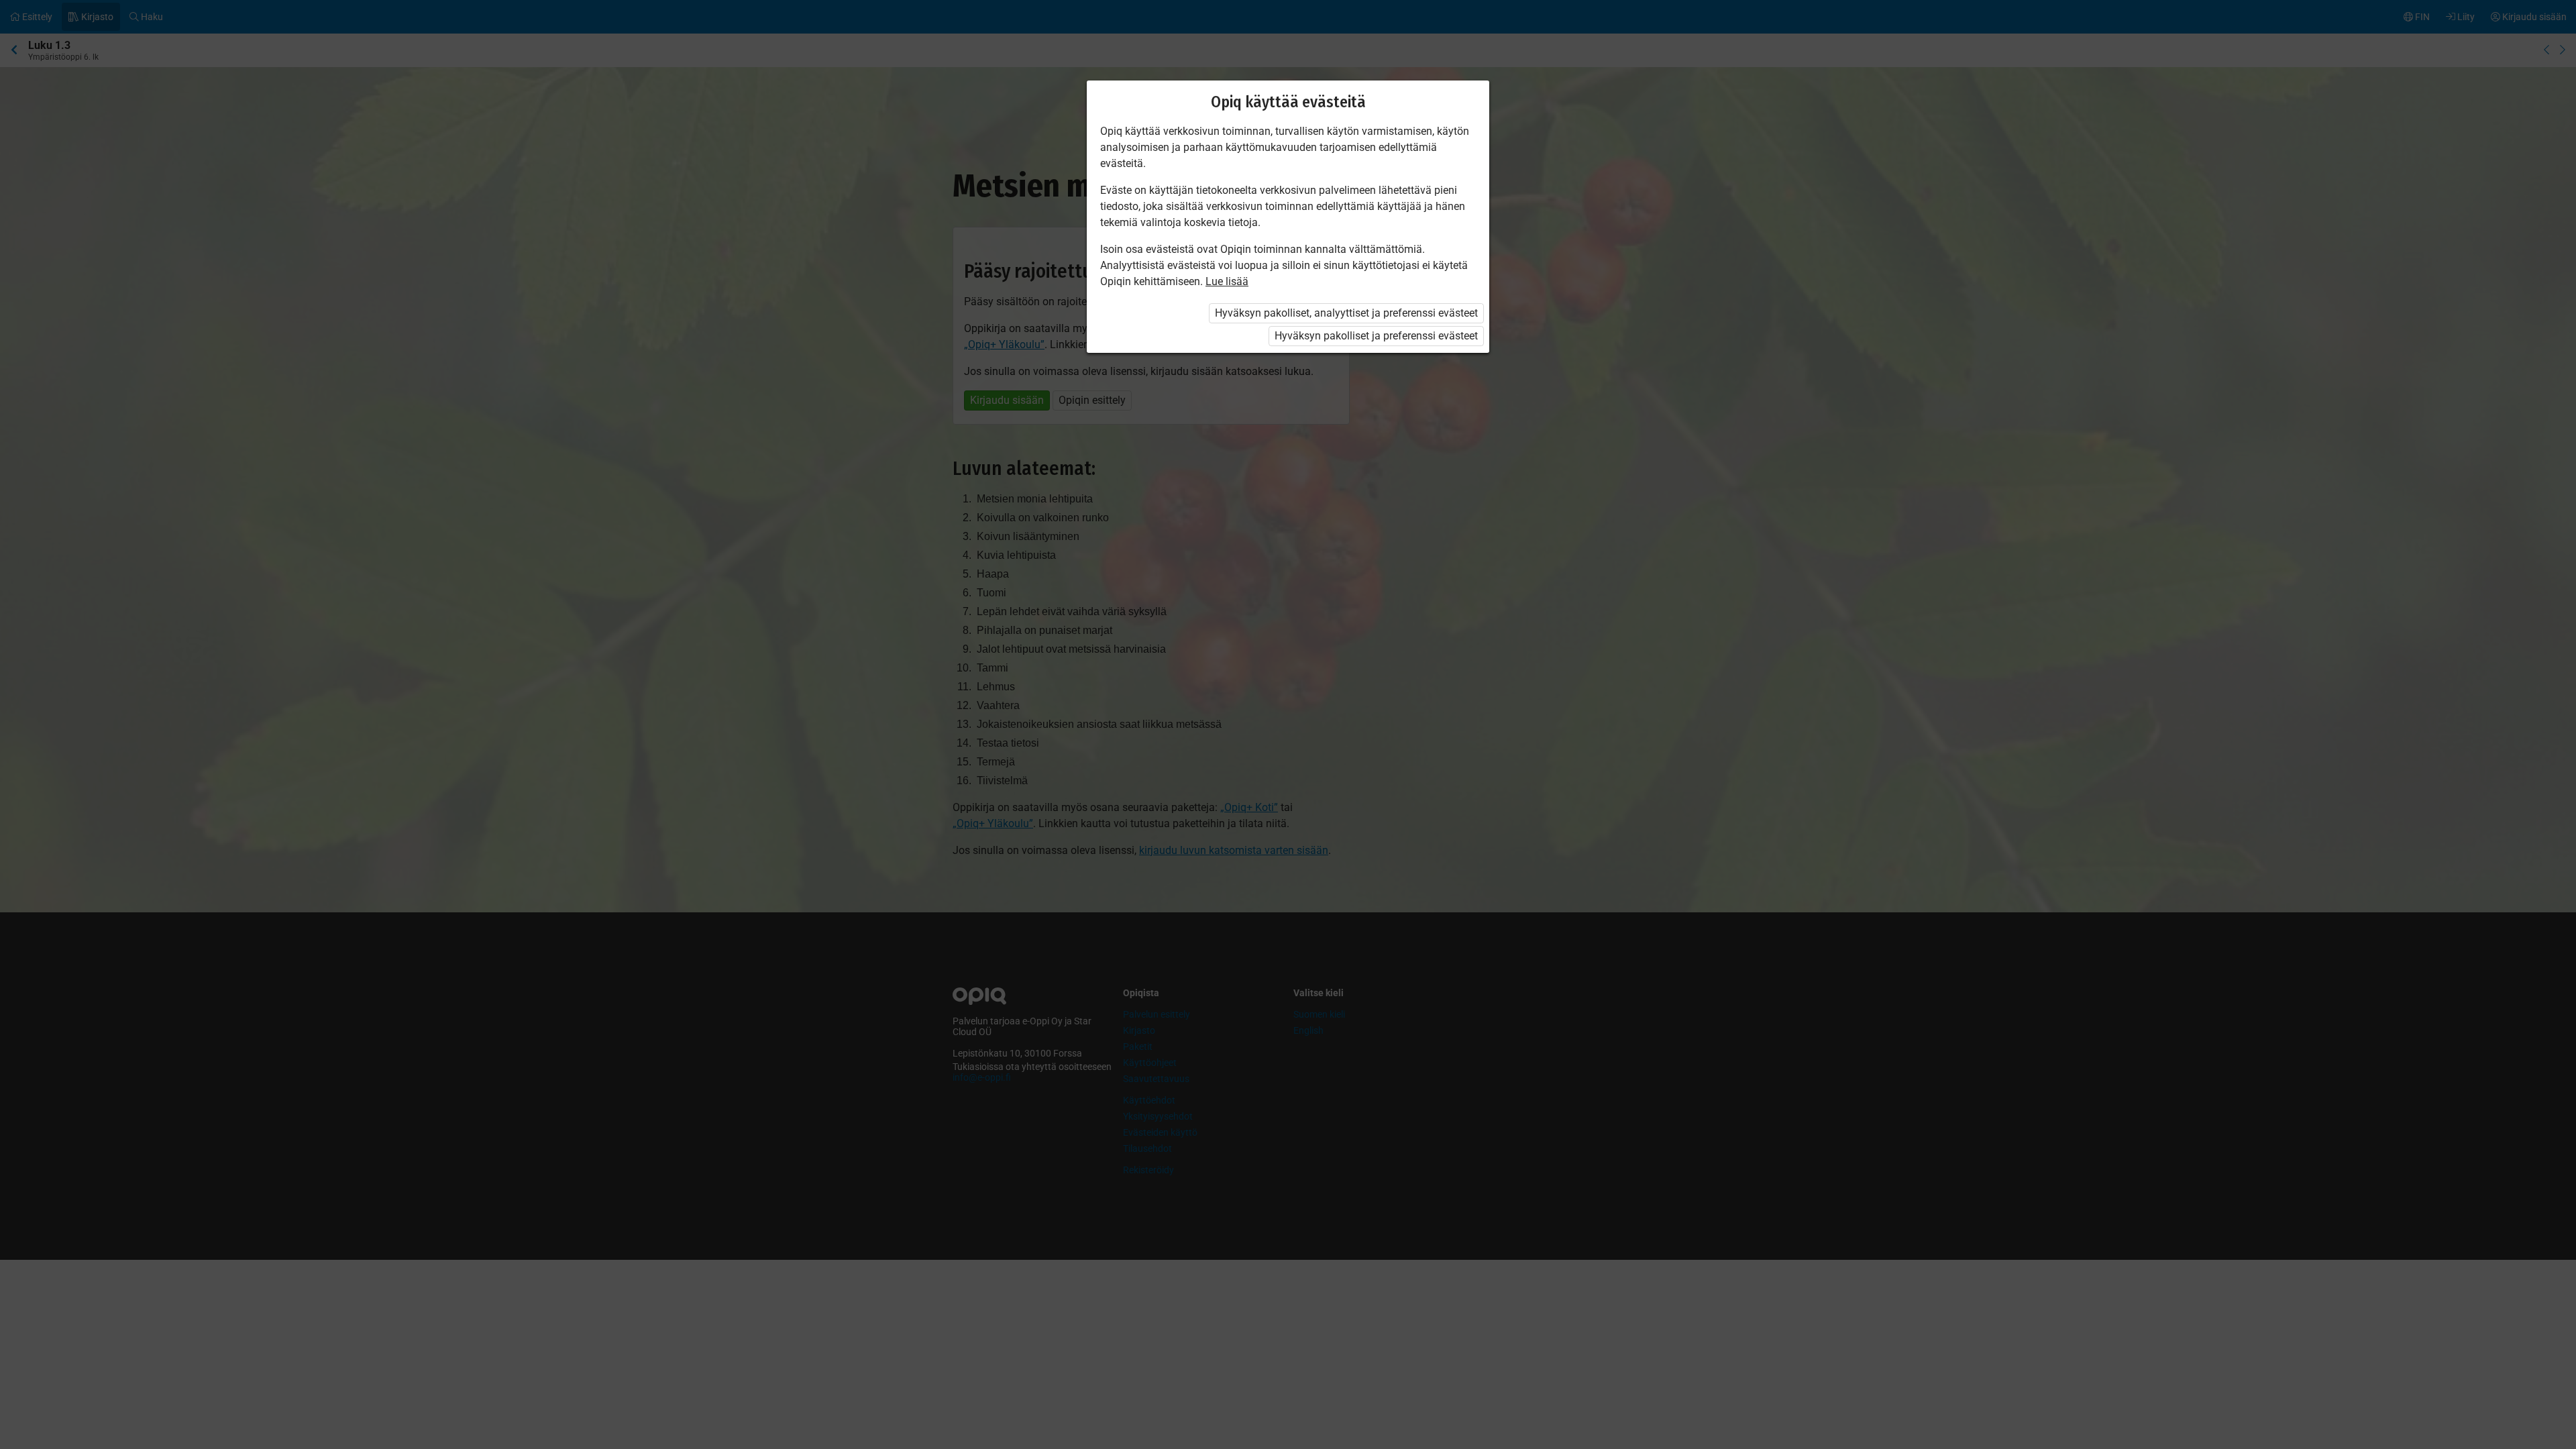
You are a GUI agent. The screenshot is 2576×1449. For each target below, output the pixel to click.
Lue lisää (1227, 281)
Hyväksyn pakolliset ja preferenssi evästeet (1376, 336)
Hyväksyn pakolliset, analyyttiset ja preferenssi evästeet (1346, 313)
